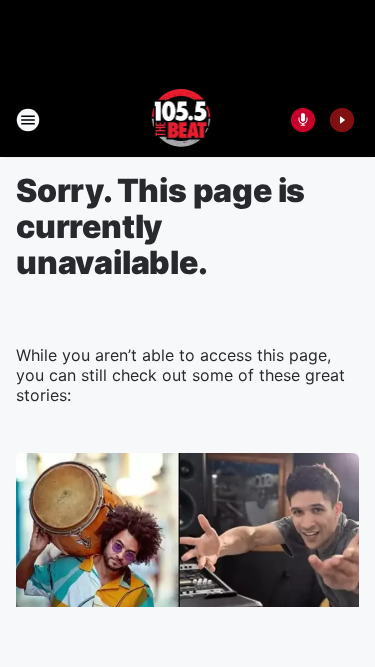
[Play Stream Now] (342, 120)
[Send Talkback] (303, 120)
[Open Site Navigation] (28, 120)
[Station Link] (181, 120)
